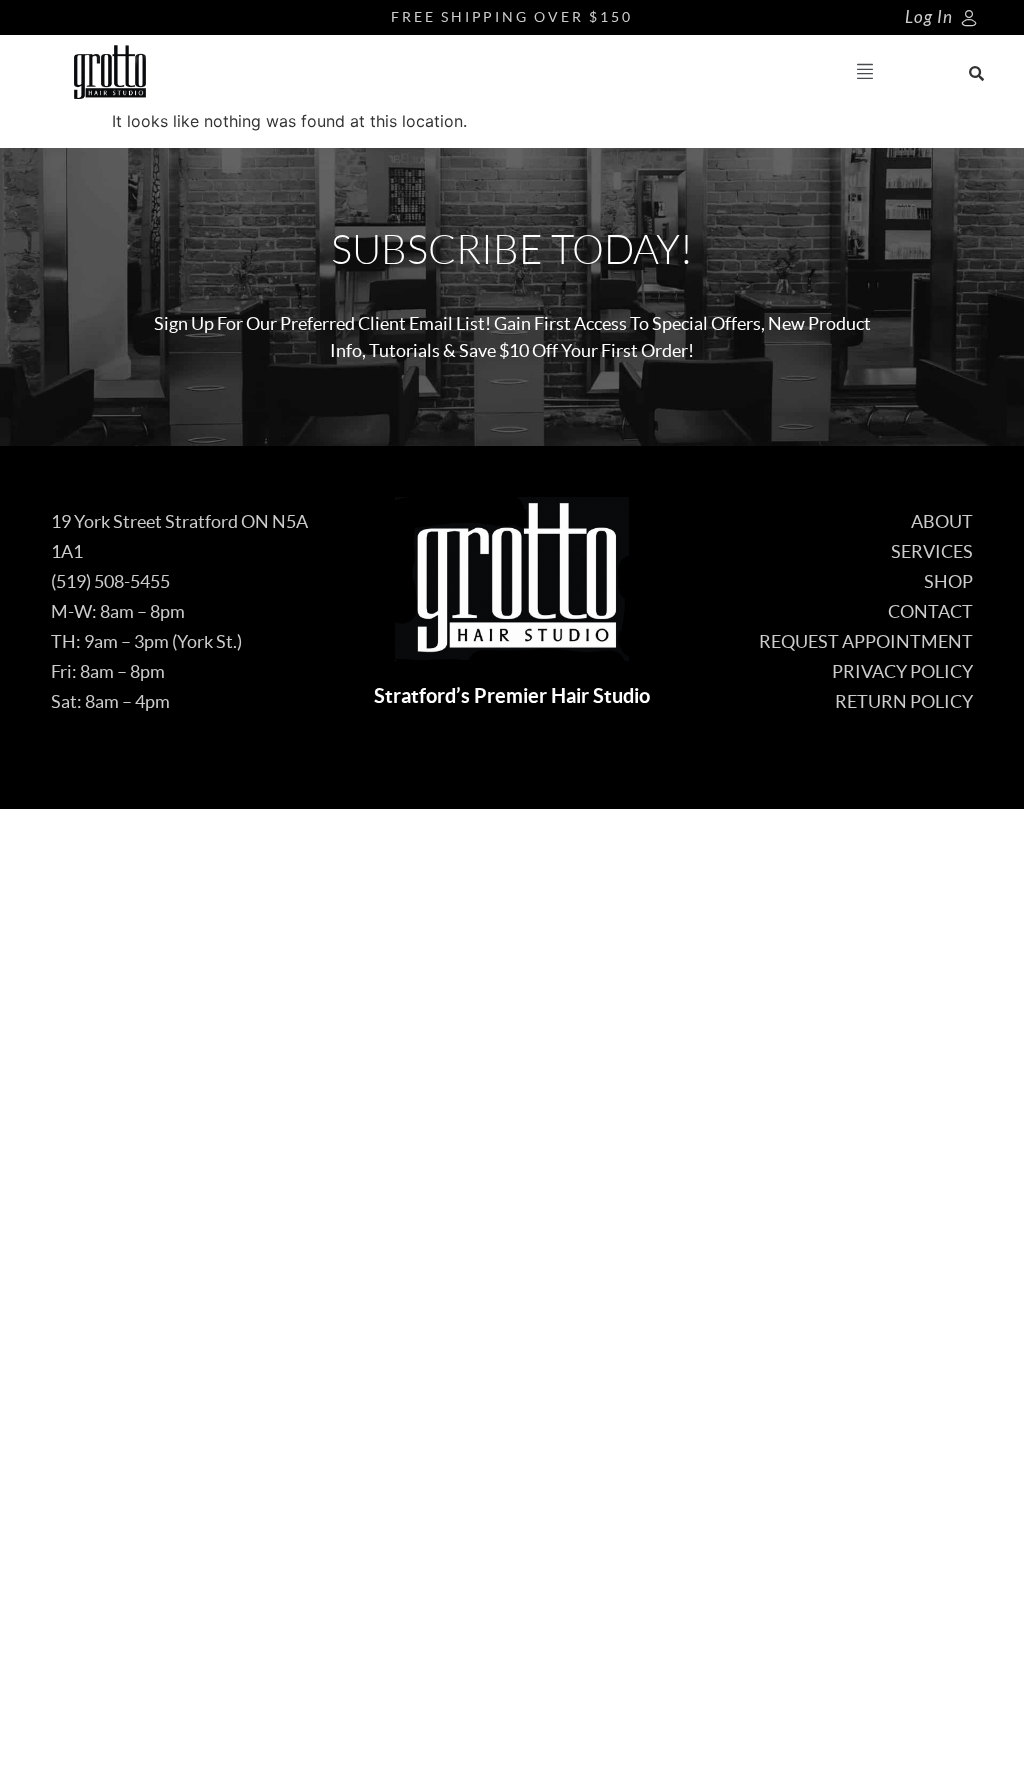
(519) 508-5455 (110, 581)
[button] (865, 72)
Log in (929, 17)
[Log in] (969, 18)
